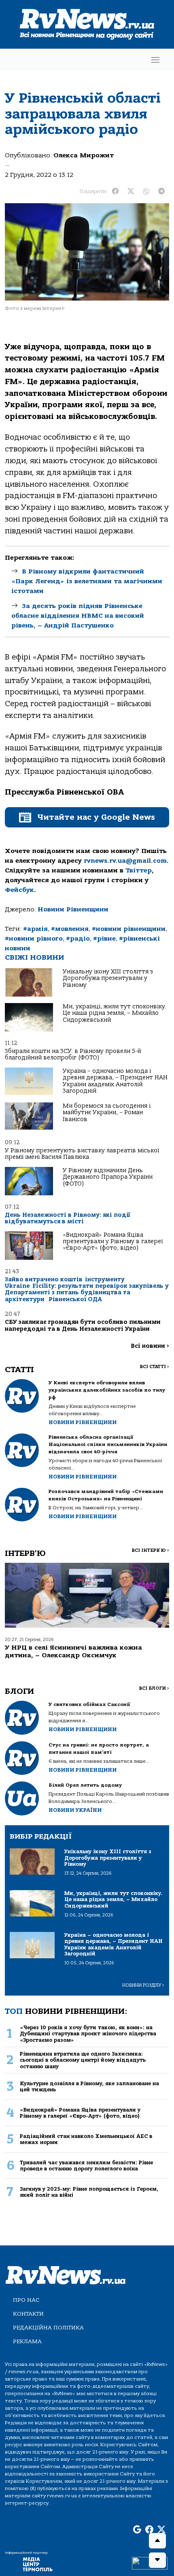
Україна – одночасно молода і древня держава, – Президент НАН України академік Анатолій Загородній (115, 1081)
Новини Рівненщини (73, 909)
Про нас (26, 2300)
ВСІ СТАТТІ (154, 1367)
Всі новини (150, 1346)
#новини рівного (34, 939)
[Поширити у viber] (146, 191)
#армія (35, 929)
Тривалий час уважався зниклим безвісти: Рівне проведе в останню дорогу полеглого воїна (86, 2166)
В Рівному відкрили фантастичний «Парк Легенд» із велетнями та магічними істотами (87, 581)
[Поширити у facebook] (115, 191)
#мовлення (70, 929)
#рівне (104, 939)
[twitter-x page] (161, 2530)
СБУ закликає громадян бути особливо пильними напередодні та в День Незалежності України (83, 1325)
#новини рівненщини (129, 929)
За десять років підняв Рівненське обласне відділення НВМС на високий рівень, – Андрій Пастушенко (78, 616)
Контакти (28, 2314)
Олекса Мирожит (84, 155)
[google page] (137, 2530)
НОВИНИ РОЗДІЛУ (143, 1985)
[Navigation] (155, 60)
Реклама (27, 2341)
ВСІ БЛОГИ (154, 1688)
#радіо (78, 939)
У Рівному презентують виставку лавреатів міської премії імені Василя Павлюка (82, 1154)
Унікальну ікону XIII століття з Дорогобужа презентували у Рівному (108, 978)
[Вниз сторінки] (157, 2560)
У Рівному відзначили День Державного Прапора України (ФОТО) (108, 1177)
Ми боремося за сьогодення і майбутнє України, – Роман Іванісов (107, 1113)
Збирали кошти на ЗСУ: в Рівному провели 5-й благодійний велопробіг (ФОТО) (73, 1054)
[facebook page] (149, 2530)
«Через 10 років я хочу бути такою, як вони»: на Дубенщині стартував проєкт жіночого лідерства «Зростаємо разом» (88, 2034)
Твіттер (139, 870)
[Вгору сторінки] (157, 2541)
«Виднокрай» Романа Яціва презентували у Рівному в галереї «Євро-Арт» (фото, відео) (113, 1242)
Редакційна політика (48, 2328)
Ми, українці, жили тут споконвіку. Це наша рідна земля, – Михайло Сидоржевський (115, 1013)
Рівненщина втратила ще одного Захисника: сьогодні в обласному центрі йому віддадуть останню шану (83, 2060)
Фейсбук (19, 890)
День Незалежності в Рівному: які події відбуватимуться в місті (68, 1218)
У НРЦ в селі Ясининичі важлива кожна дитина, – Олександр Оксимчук (73, 1651)
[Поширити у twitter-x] (131, 191)
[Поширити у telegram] (161, 191)
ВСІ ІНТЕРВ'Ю (150, 1550)
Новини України (75, 1810)
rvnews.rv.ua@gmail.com (125, 861)
